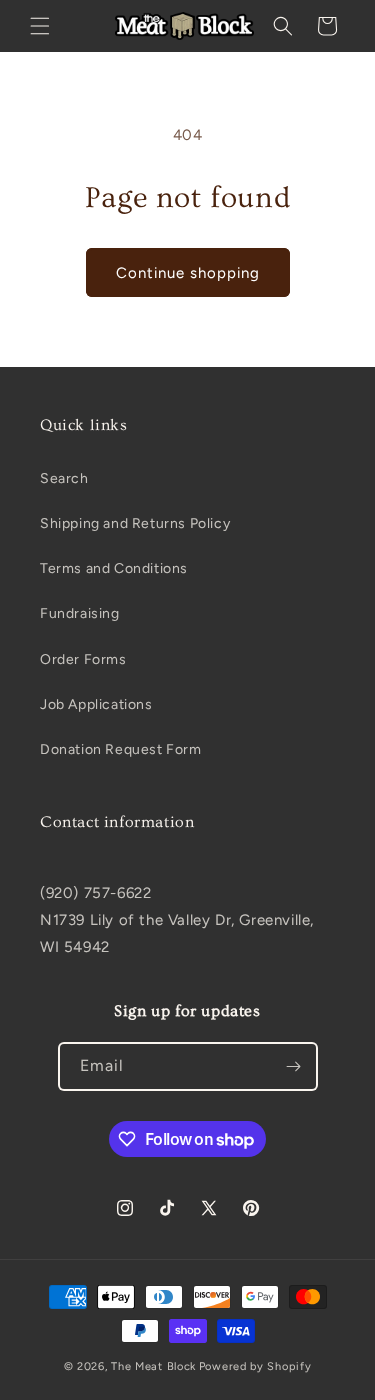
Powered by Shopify (255, 1366)
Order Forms (83, 659)
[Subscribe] (294, 1066)
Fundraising (80, 613)
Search (64, 478)
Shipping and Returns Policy (135, 523)
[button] (40, 26)
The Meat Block (153, 1366)
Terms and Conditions (114, 568)
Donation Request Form (121, 749)
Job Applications (96, 704)
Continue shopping (188, 273)
